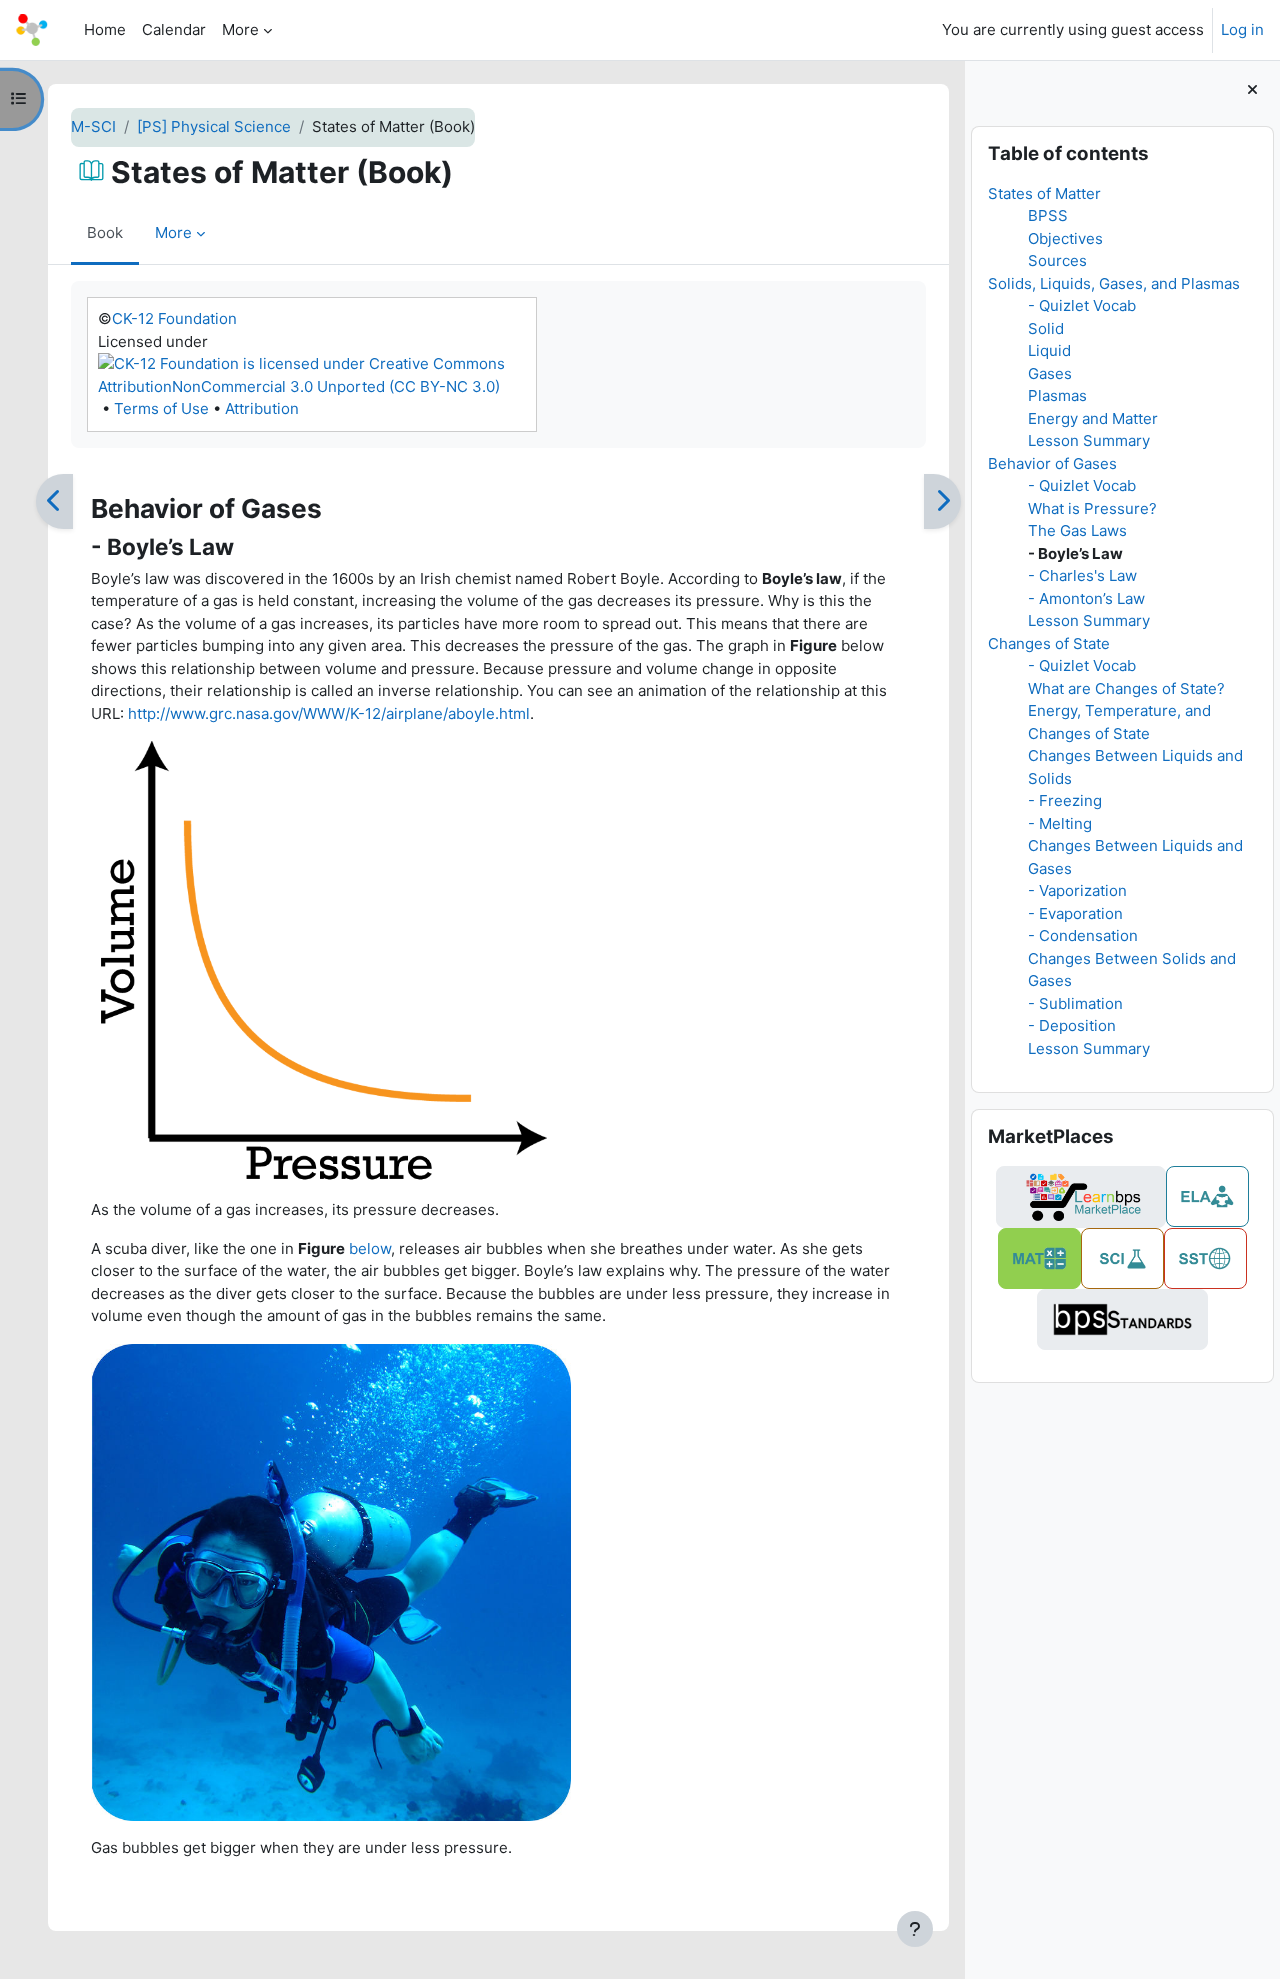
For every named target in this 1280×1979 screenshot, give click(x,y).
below (370, 1248)
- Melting (1060, 823)
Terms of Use (161, 408)
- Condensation (1083, 935)
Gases (1050, 373)
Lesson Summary (1089, 440)
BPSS (1048, 215)
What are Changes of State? (1126, 688)
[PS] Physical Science (214, 126)
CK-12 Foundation (174, 318)
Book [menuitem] (105, 232)
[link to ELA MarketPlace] (1207, 1196)
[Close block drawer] (1252, 90)
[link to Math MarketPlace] (1039, 1258)
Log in (1242, 29)
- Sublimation (1075, 1003)
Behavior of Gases (1052, 463)
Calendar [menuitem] (174, 29)
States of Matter (1044, 193)
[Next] (942, 502)
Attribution (262, 408)
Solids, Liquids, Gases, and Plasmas (1114, 283)
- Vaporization (1077, 890)
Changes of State (1049, 643)
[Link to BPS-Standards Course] (1122, 1319)
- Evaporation (1075, 913)
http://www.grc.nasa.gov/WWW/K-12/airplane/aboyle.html (329, 713)
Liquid (1049, 350)
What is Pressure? (1092, 508)
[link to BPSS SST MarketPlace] (1205, 1258)
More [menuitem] (240, 29)
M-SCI (93, 126)
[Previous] (54, 502)
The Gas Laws (1077, 530)
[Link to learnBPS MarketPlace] (1081, 1197)
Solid (1046, 328)
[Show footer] (915, 1929)
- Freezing (1065, 800)
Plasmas (1057, 395)
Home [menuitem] (105, 29)
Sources (1057, 260)
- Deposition (1072, 1025)
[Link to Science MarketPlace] (1122, 1258)
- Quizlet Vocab (1082, 305)
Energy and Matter (1093, 418)
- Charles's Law (1082, 575)
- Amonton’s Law (1086, 598)
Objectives (1065, 238)
